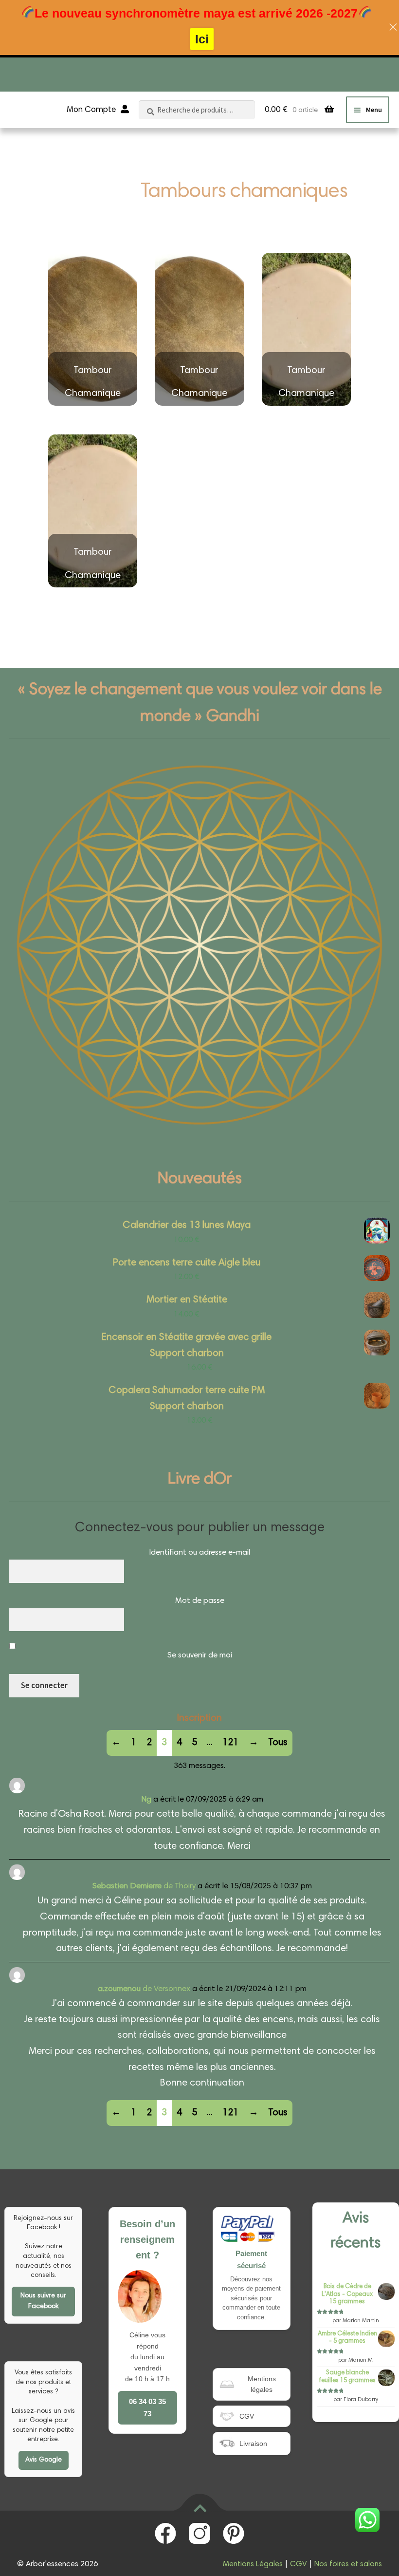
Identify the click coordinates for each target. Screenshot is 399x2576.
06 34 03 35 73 (147, 2407)
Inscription (199, 1718)
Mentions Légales (253, 2564)
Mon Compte (91, 110)
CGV (299, 2564)
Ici (202, 39)
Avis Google (44, 2460)
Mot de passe (200, 1601)
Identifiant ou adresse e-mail (199, 1553)
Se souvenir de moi (200, 1656)
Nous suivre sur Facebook (43, 2302)
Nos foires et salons (348, 2564)
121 (230, 1743)
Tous (278, 1743)
